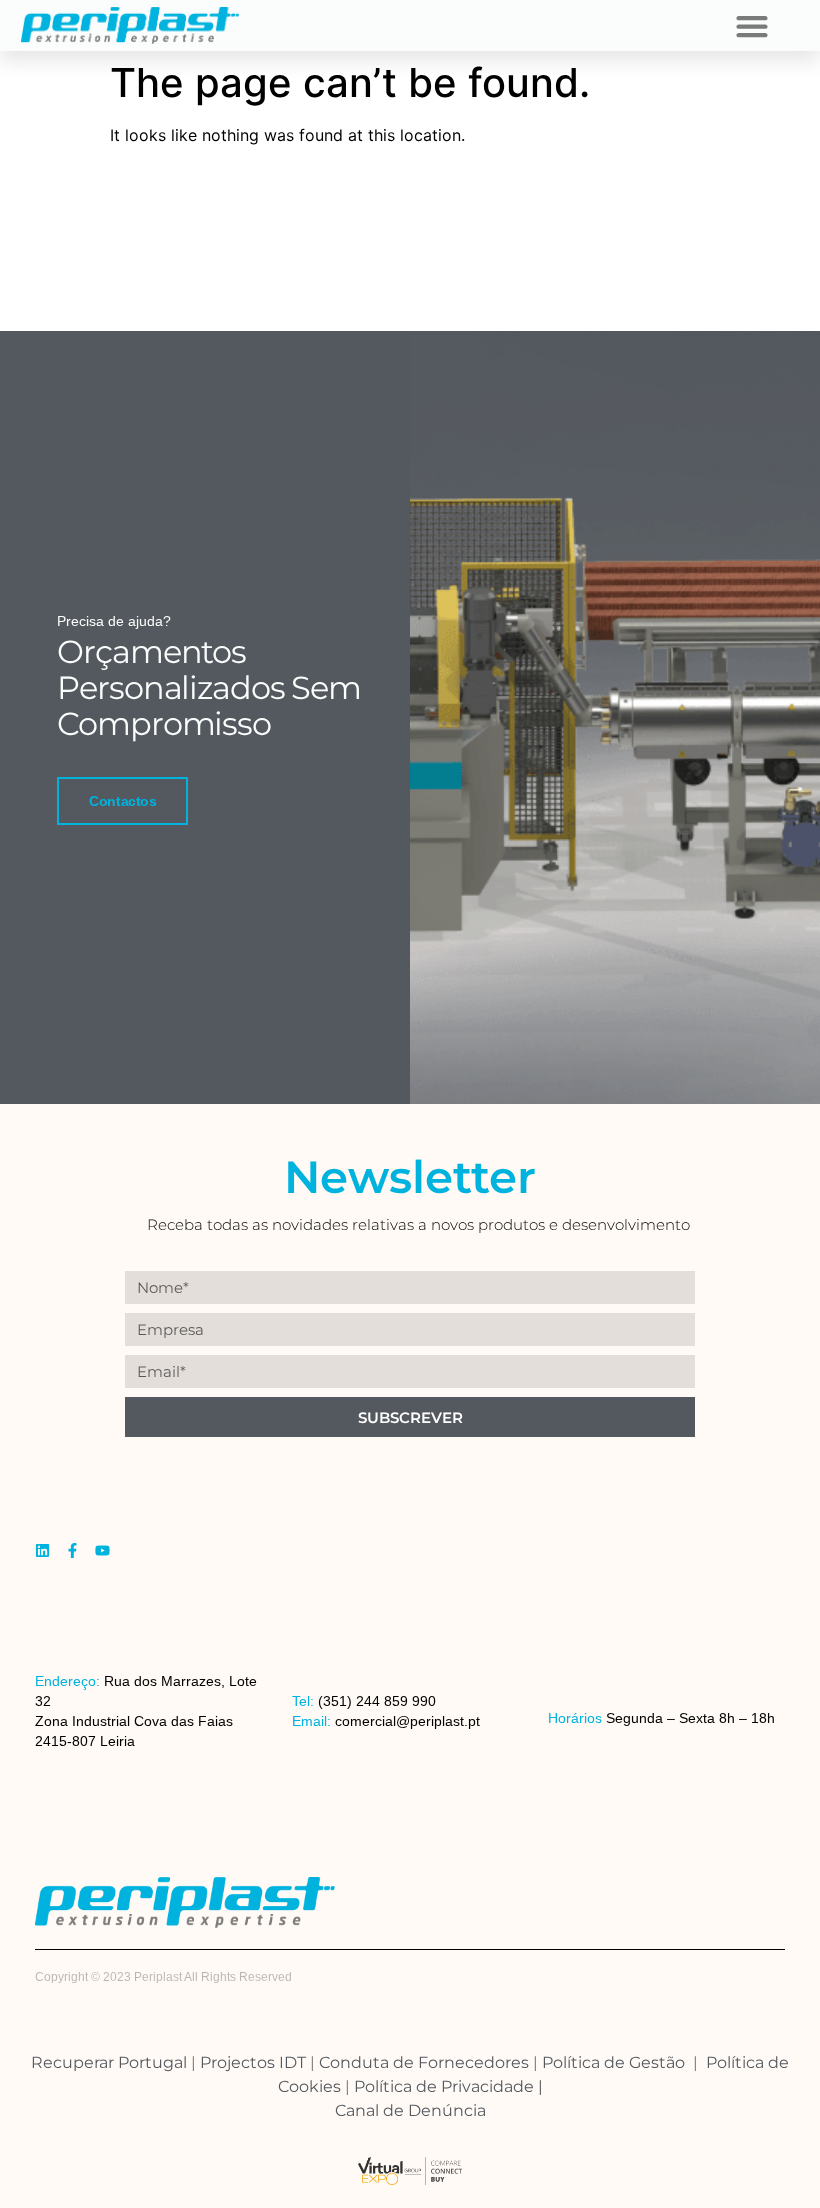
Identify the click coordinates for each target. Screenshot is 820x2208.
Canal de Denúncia (410, 2110)
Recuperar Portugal (109, 2062)
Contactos (122, 801)
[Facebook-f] (72, 1550)
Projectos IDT (253, 2062)
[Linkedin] (42, 1550)
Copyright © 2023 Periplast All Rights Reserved (163, 1977)
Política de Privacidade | (448, 2086)
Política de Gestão (617, 2062)
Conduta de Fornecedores (424, 2062)
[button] (751, 25)
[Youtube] (102, 1550)
